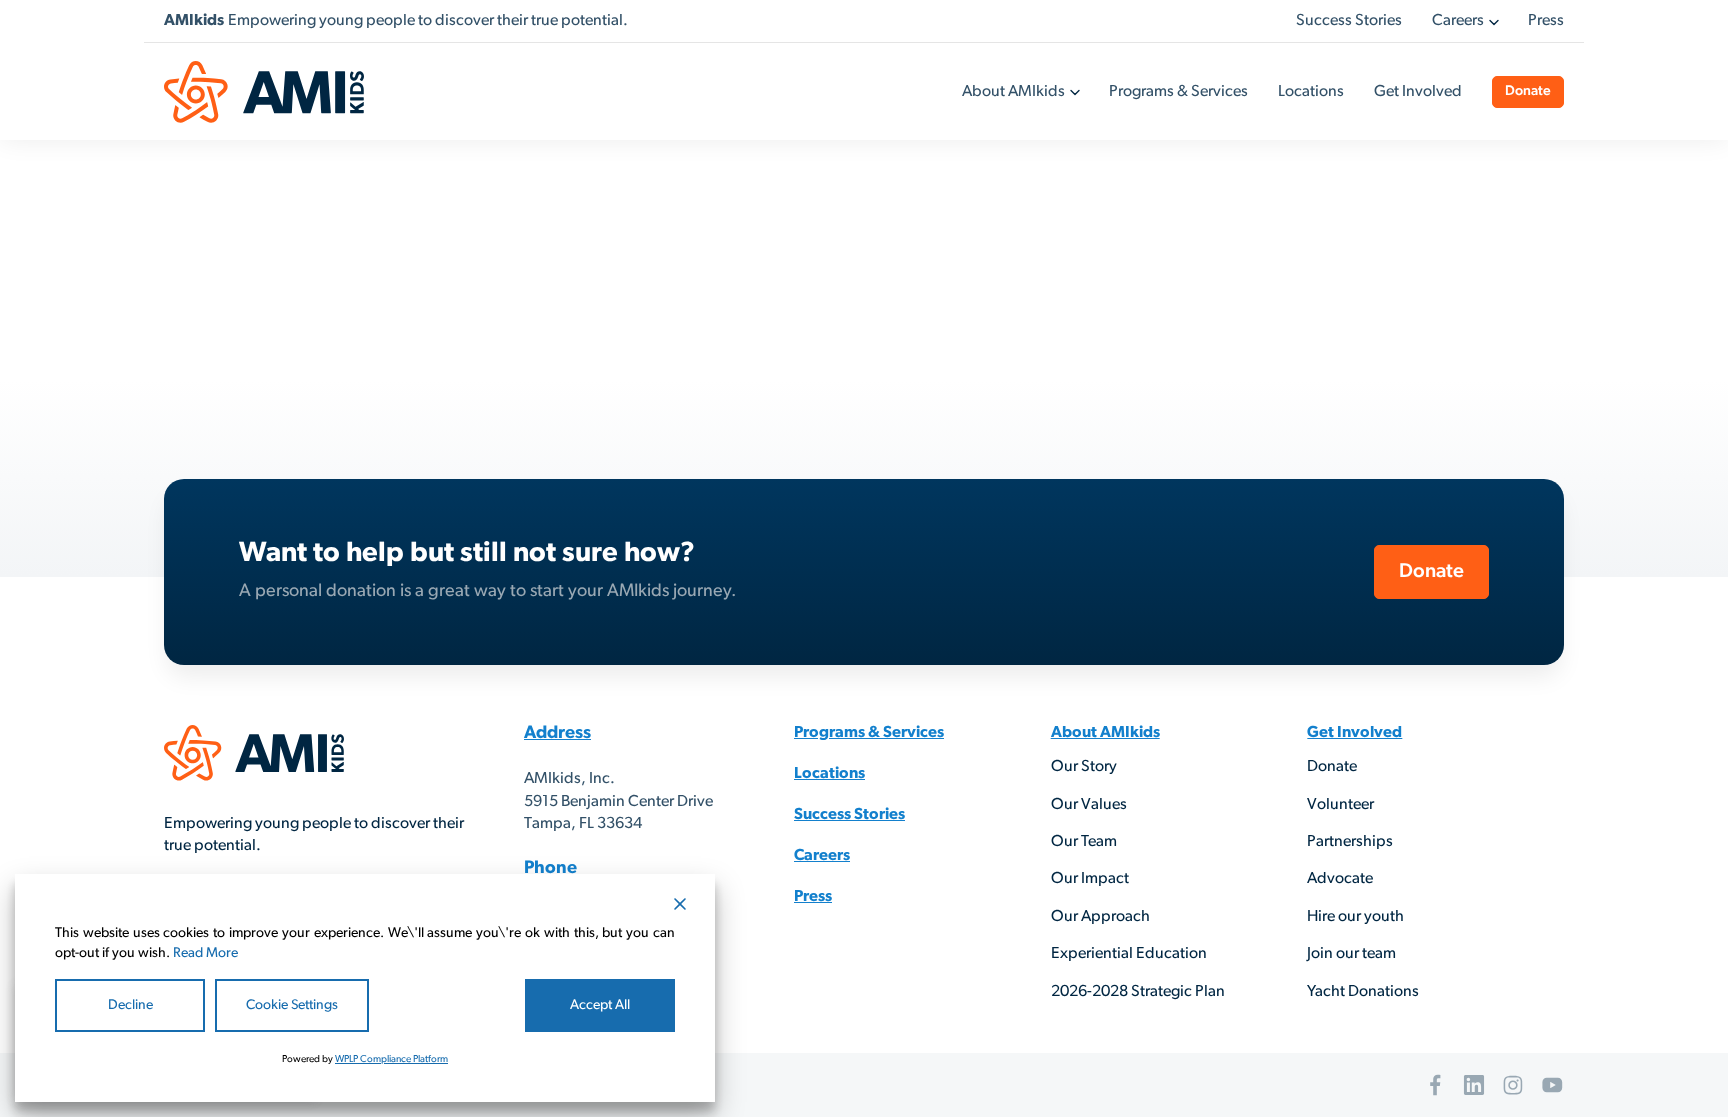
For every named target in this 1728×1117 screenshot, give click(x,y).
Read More (205, 953)
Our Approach (1100, 917)
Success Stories (1349, 21)
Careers (1458, 21)
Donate (1528, 91)
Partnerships (1350, 842)
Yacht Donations (1363, 992)
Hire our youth (1355, 917)
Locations (1311, 92)
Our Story (1084, 767)
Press (1546, 21)
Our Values (1089, 805)
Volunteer (1340, 805)
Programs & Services (1178, 92)
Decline (130, 1005)
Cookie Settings (292, 1005)
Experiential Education (1129, 954)
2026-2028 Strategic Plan (1138, 992)
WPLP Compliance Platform (391, 1059)
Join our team (1351, 954)
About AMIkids (1013, 92)
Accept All (600, 1005)
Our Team (1084, 842)
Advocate (1340, 879)
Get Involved (1418, 92)
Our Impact (1090, 879)
